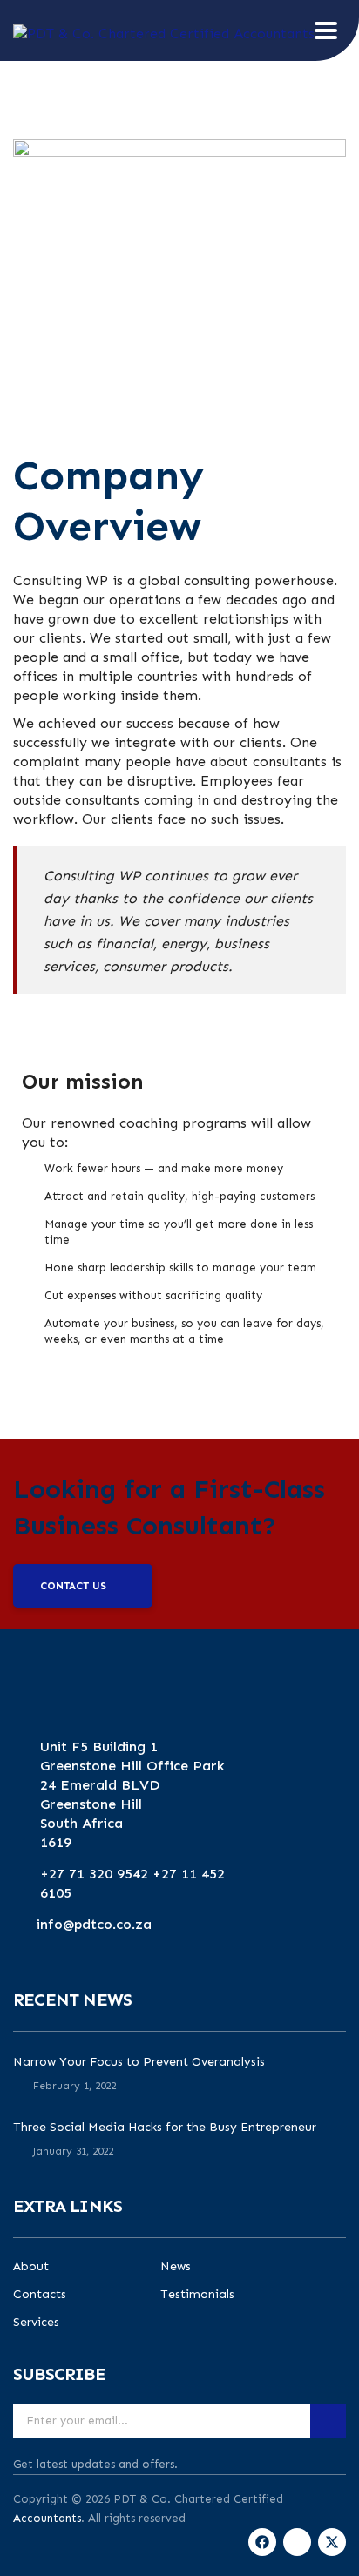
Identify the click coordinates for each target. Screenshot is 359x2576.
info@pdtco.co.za (94, 1924)
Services (36, 2323)
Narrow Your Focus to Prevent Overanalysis (139, 2062)
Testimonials (197, 2295)
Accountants (47, 2518)
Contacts (40, 2295)
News (176, 2267)
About (31, 2267)
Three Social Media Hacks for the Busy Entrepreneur (165, 2127)
